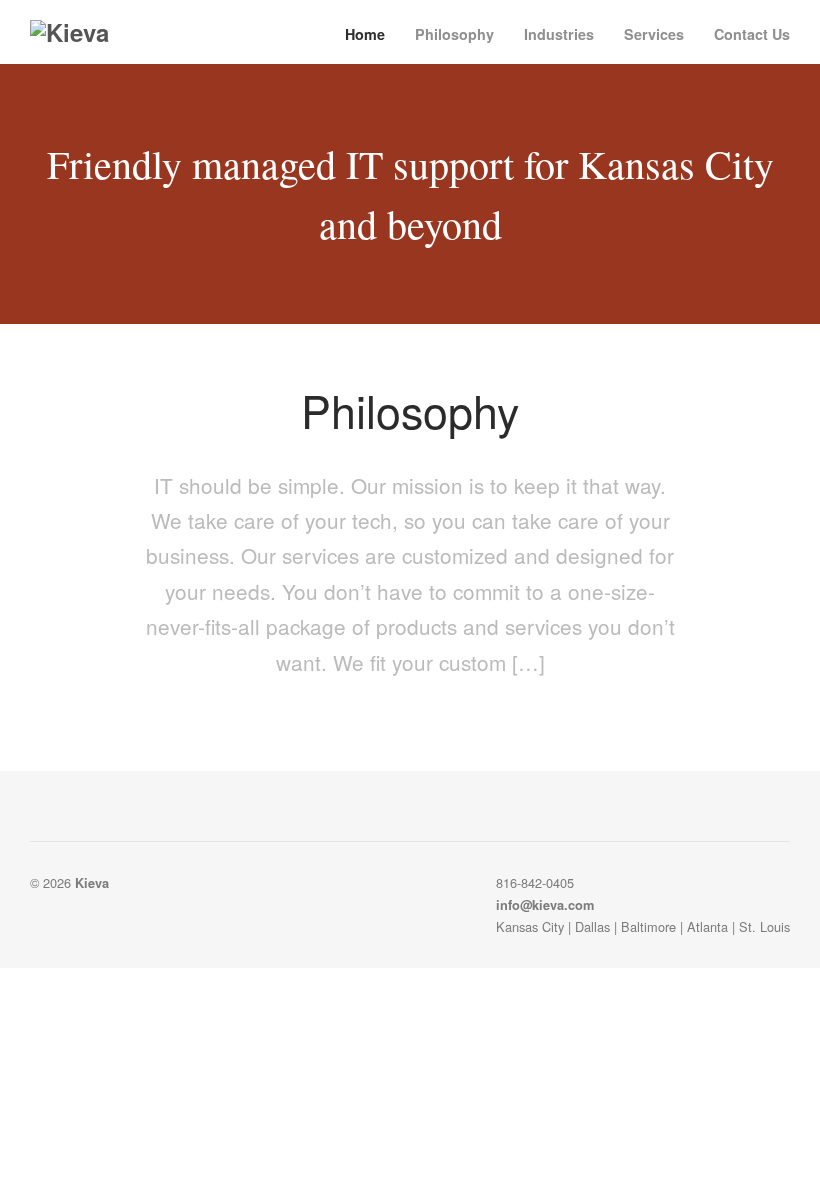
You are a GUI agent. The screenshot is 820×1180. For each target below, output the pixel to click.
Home (365, 34)
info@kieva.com (545, 905)
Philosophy (454, 34)
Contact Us (752, 34)
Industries (559, 34)
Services (654, 34)
